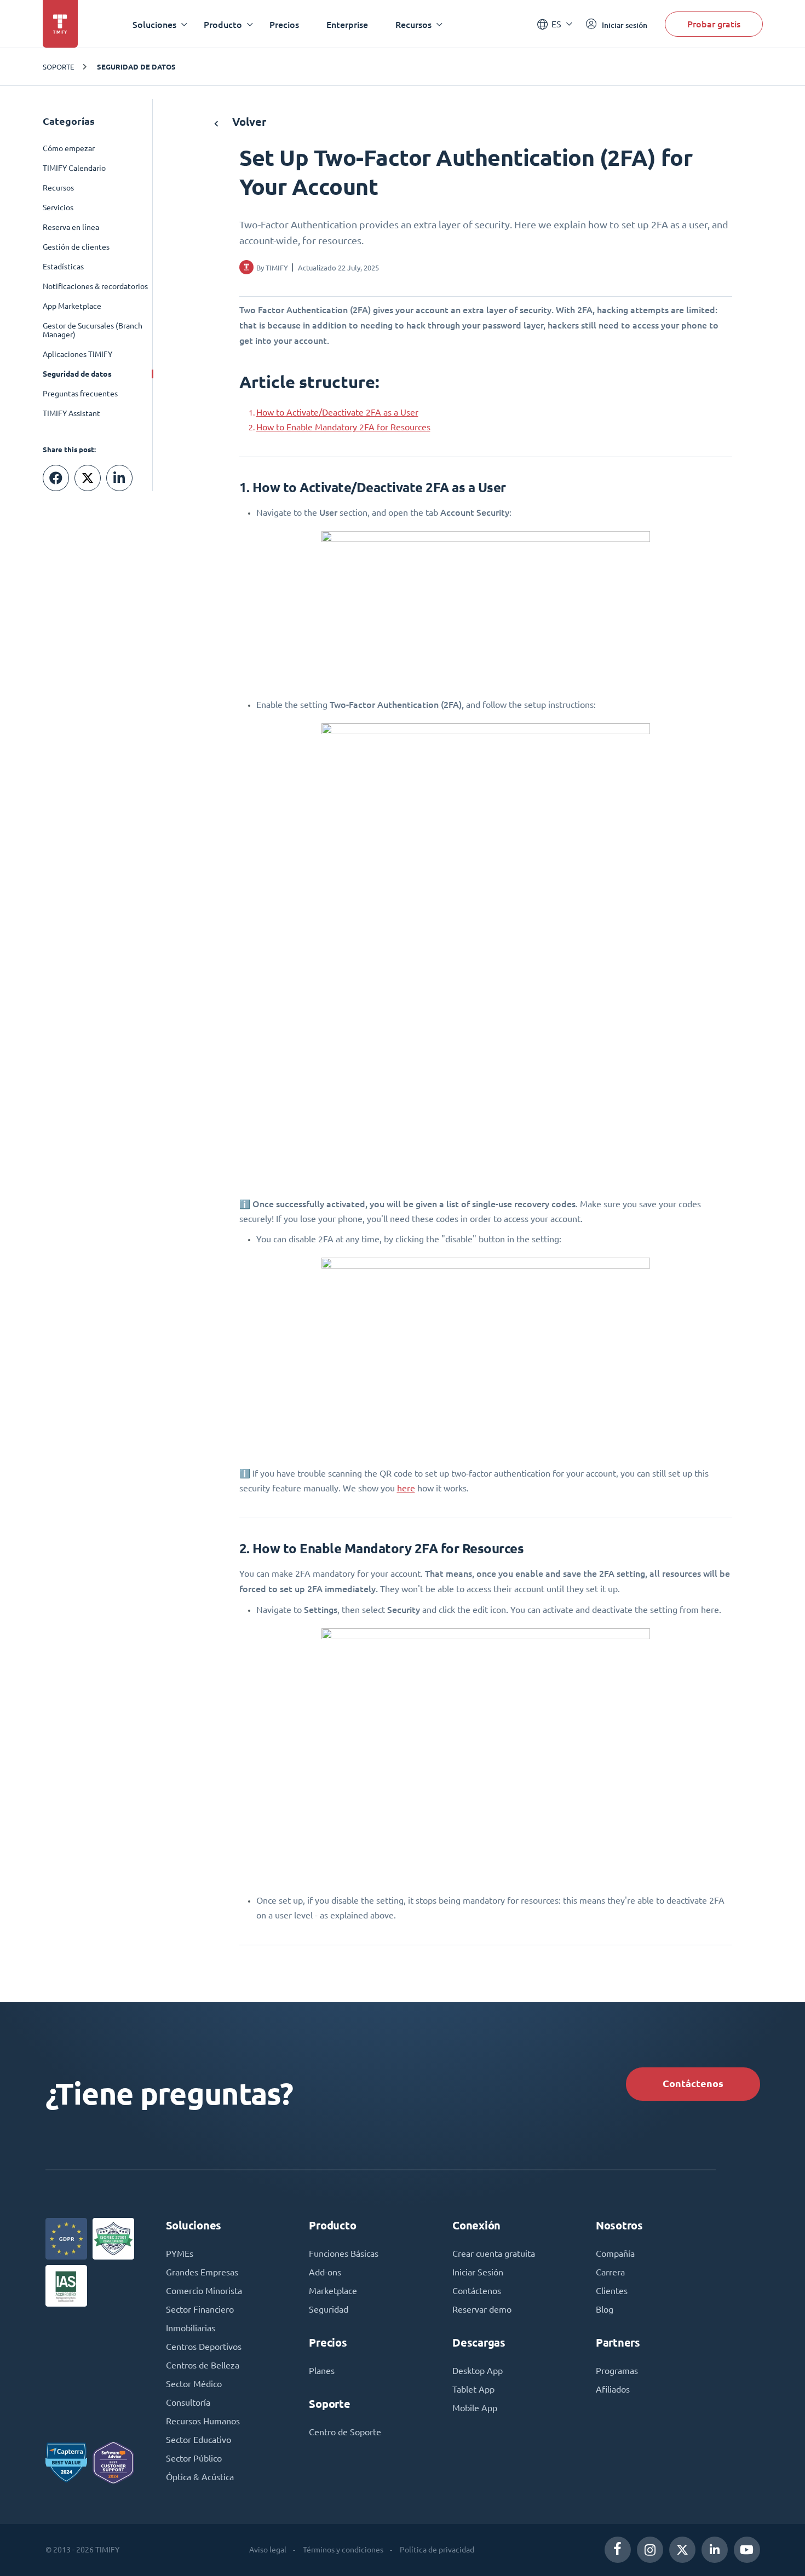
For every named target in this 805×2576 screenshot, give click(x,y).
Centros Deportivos (204, 2347)
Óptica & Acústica (200, 2477)
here (406, 1488)
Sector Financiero (200, 2309)
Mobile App (475, 2408)
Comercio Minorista (204, 2291)
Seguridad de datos (136, 67)
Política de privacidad (437, 2550)
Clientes (612, 2291)
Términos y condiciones (343, 2550)
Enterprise (347, 24)
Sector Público (194, 2458)
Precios (284, 24)
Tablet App (473, 2389)
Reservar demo (482, 2309)
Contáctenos (693, 2084)
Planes (322, 2371)
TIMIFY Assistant (71, 413)
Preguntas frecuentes (80, 394)
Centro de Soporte (345, 2432)
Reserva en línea (71, 227)
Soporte (58, 67)
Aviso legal (268, 2550)
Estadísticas (63, 267)
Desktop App (478, 2371)
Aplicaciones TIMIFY (77, 354)
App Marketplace (72, 306)
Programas (617, 2371)
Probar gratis (714, 24)
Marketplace (333, 2291)
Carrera (610, 2272)
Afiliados (613, 2389)
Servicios (58, 208)
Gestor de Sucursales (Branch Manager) (93, 330)
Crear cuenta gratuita (494, 2254)
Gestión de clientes (76, 247)
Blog (605, 2309)
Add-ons (325, 2272)
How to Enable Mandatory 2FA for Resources (343, 427)
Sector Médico (194, 2384)
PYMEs (180, 2254)
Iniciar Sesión (478, 2272)
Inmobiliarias (191, 2328)
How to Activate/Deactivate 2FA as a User (337, 412)
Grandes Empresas (202, 2272)
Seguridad (329, 2309)
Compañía (615, 2254)
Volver (248, 122)
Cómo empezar (69, 148)
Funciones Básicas (344, 2254)
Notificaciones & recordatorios (95, 286)
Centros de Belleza (203, 2365)
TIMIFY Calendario (74, 168)
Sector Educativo (199, 2440)
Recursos (58, 188)
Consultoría (188, 2402)
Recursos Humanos (203, 2421)
